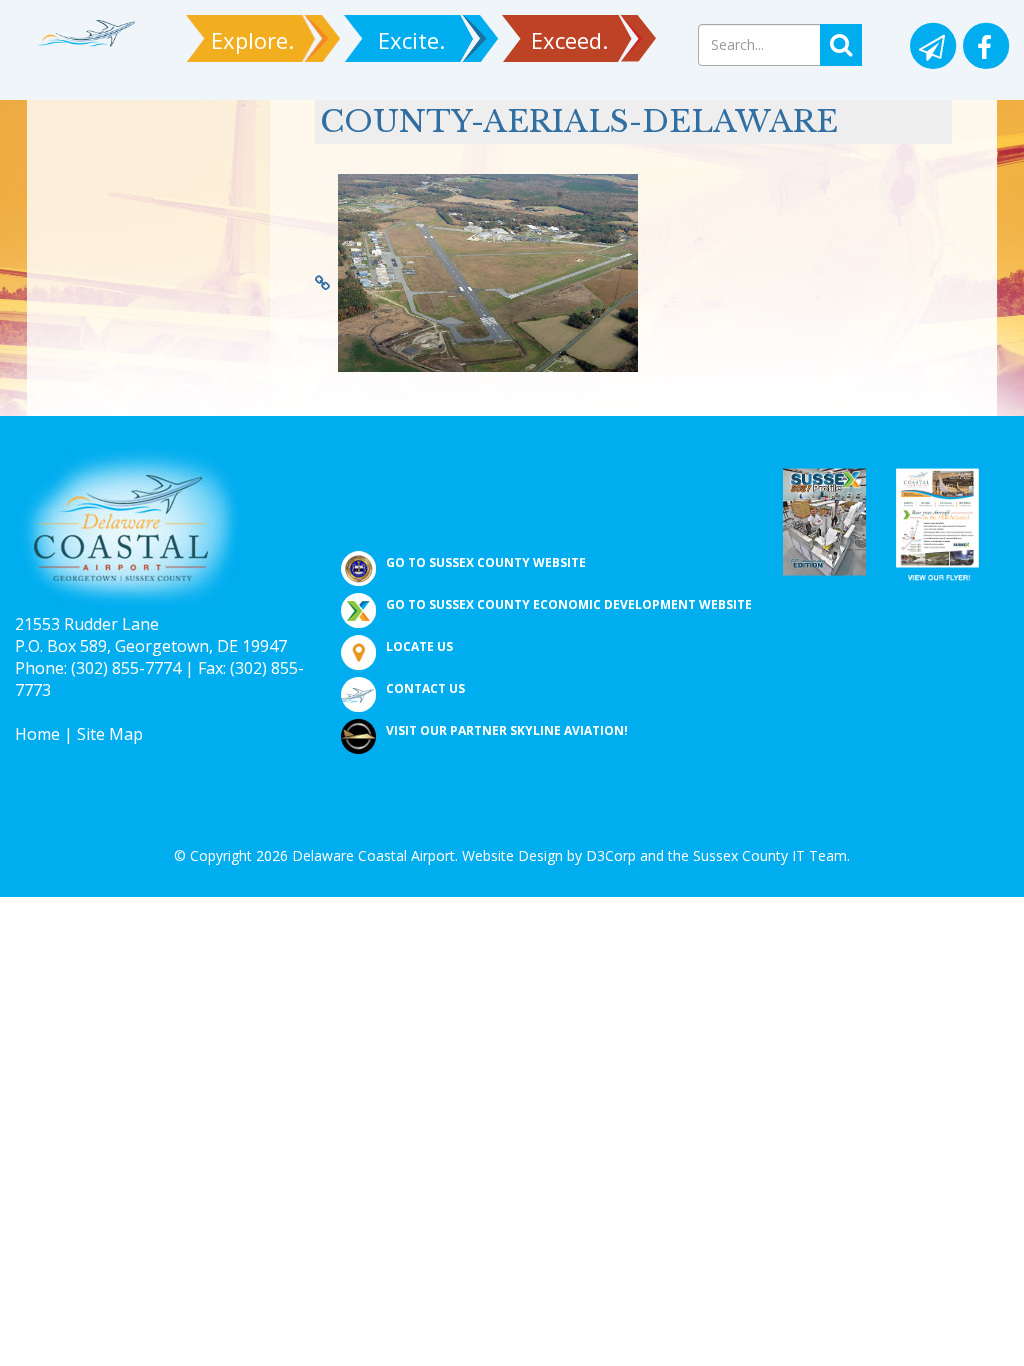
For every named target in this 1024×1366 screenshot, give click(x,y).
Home (37, 734)
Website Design (512, 855)
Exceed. (569, 40)
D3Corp (611, 855)
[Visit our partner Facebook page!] (984, 48)
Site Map (110, 734)
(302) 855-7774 (126, 668)
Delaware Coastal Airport (373, 855)
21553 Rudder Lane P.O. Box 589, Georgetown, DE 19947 (151, 635)
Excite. (411, 40)
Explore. (252, 40)
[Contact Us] (931, 48)
